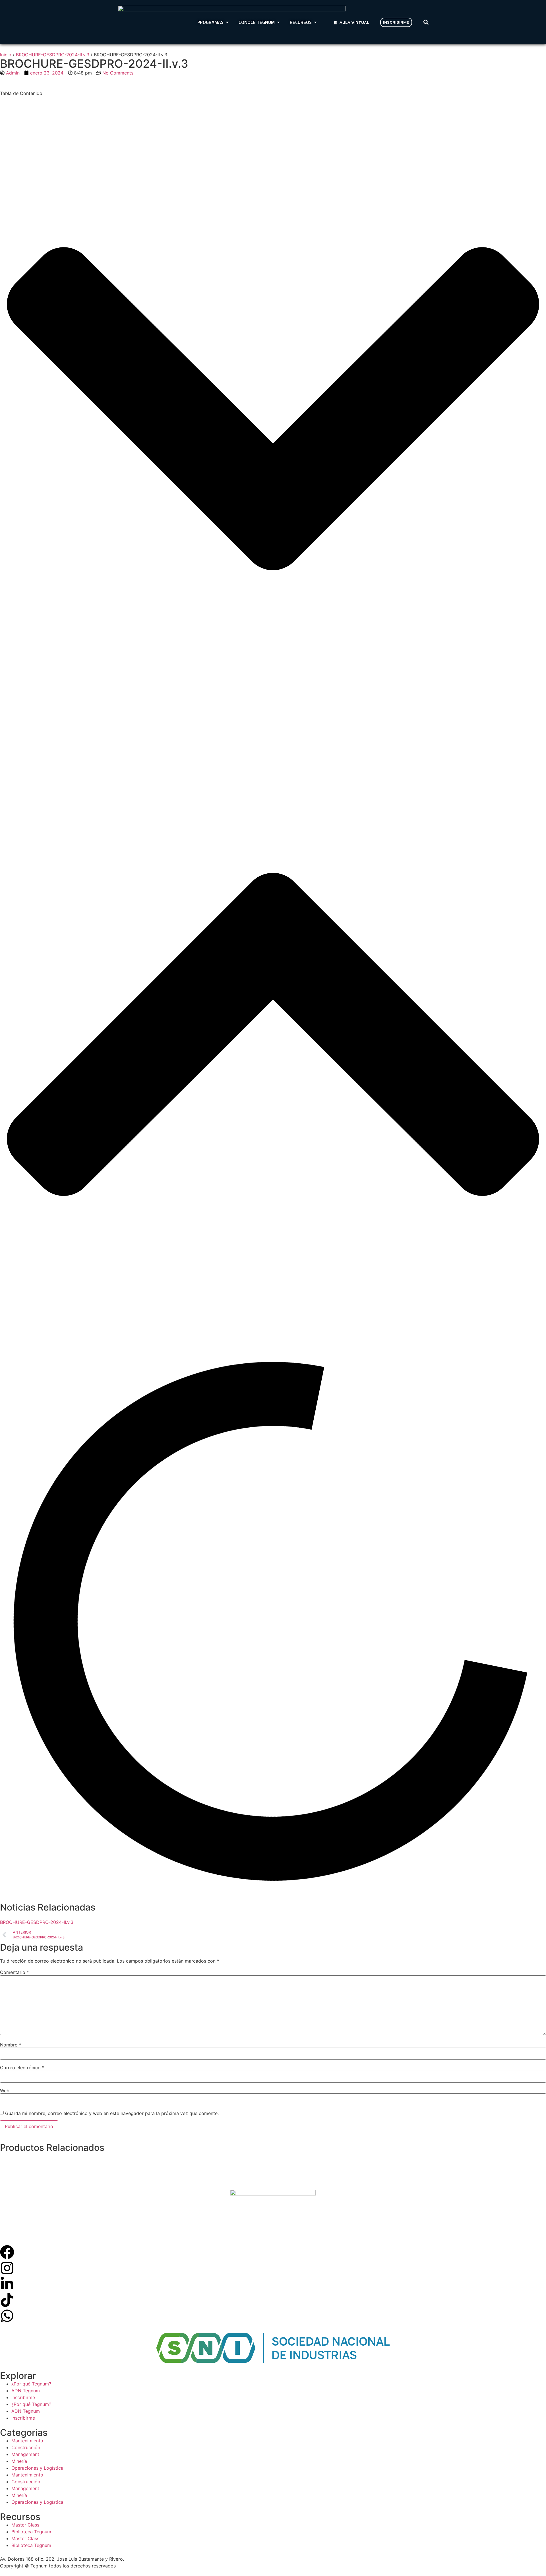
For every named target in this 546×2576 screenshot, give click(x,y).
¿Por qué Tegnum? (31, 2384)
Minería (19, 2461)
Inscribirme (23, 2397)
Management (25, 2454)
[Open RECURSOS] (315, 22)
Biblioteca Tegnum (31, 2532)
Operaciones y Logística (37, 2468)
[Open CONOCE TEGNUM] (278, 22)
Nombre (11, 2045)
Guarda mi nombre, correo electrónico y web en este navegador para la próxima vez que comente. (112, 2113)
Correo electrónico (22, 2068)
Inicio (6, 55)
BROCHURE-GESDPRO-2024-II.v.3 (53, 55)
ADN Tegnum (26, 2391)
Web (5, 2091)
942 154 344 (141, 2559)
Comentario (15, 1972)
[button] (426, 22)
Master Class (25, 2525)
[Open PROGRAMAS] (227, 22)
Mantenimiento (27, 2441)
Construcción (26, 2447)
